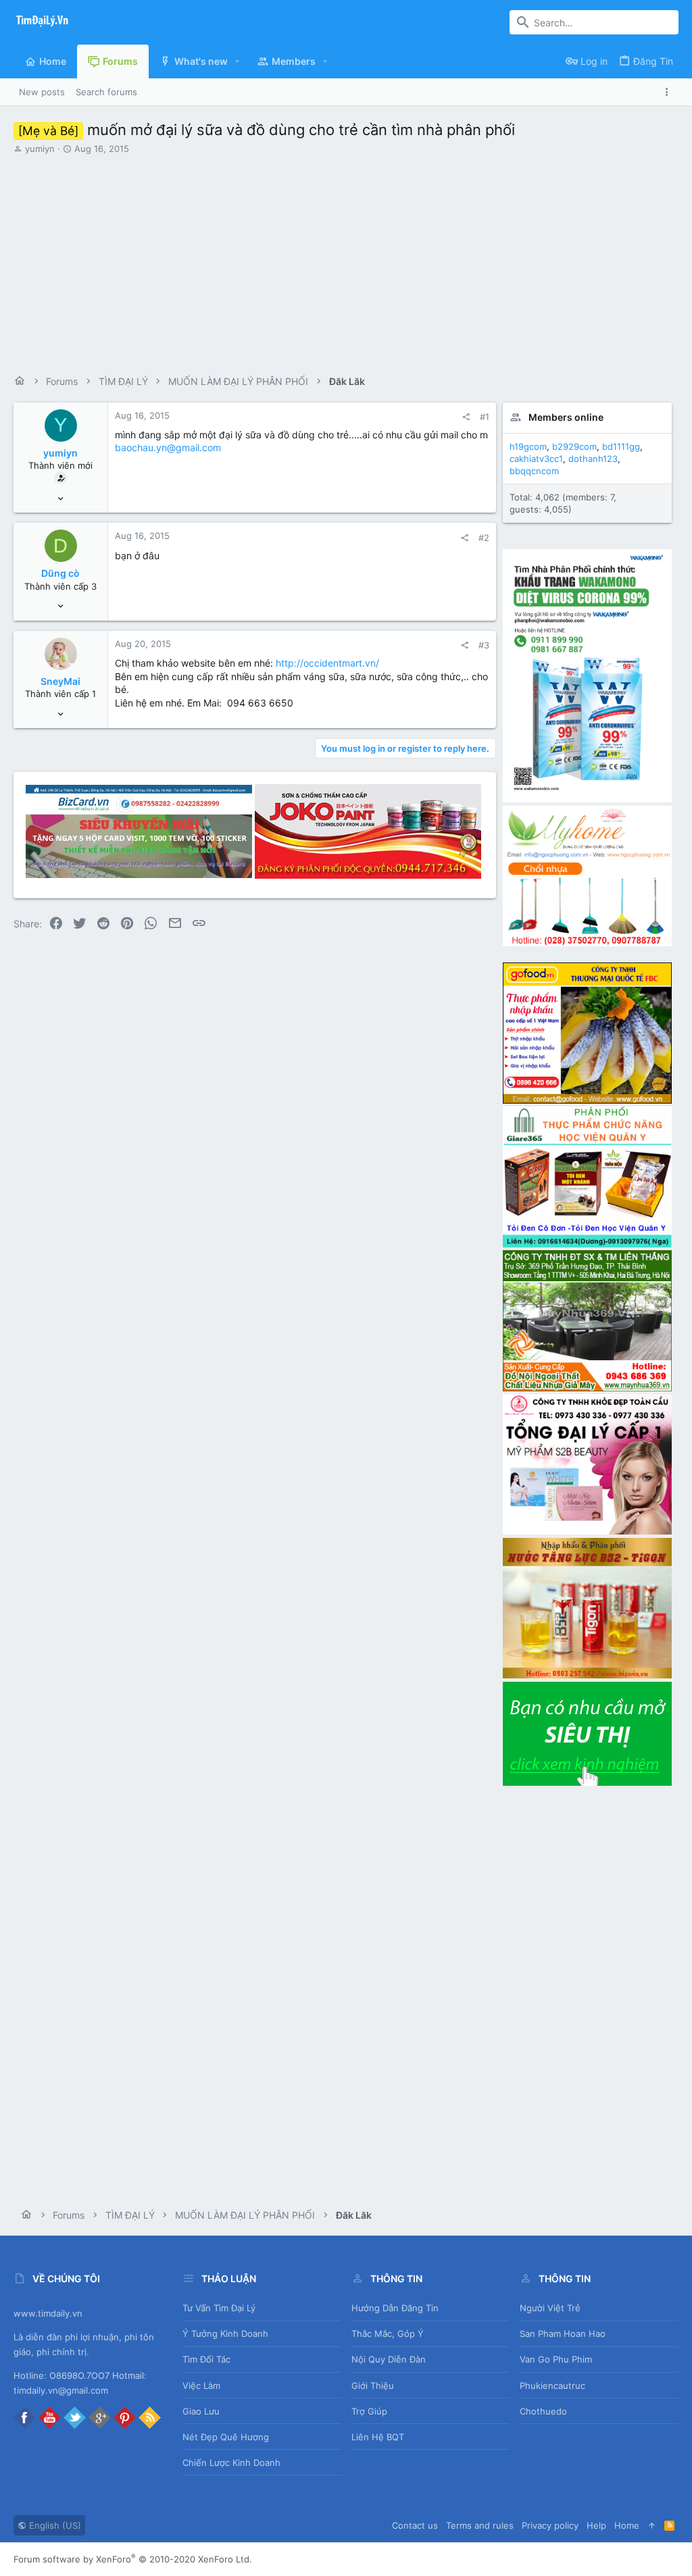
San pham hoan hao (563, 2334)
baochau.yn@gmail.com (168, 447)
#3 (484, 645)
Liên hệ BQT (378, 2437)
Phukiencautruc (552, 2386)
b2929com (574, 446)
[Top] (652, 2525)
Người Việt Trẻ (550, 2308)
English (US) (54, 2525)
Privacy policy (550, 2525)
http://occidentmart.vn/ (327, 663)
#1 (485, 417)
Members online (566, 417)
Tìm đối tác (206, 2359)
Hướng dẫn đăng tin (395, 2308)
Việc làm (201, 2386)
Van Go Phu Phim (556, 2359)
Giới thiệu (373, 2386)
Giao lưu (201, 2411)
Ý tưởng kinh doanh (225, 2334)
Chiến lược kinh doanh (231, 2463)
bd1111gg (621, 446)
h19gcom (528, 446)
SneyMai (60, 681)
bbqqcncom (534, 471)
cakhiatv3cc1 (536, 459)
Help (596, 2525)
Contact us (415, 2525)
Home (627, 2525)
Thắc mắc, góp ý (388, 2334)
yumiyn (40, 149)
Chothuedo (543, 2411)
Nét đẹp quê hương (226, 2437)
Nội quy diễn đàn (389, 2359)
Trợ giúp (369, 2411)
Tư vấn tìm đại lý (219, 2308)
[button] (238, 61)
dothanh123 (593, 459)
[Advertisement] (344, 256)
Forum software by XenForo (133, 2559)
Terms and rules (480, 2525)
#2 (484, 538)
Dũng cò (60, 573)
